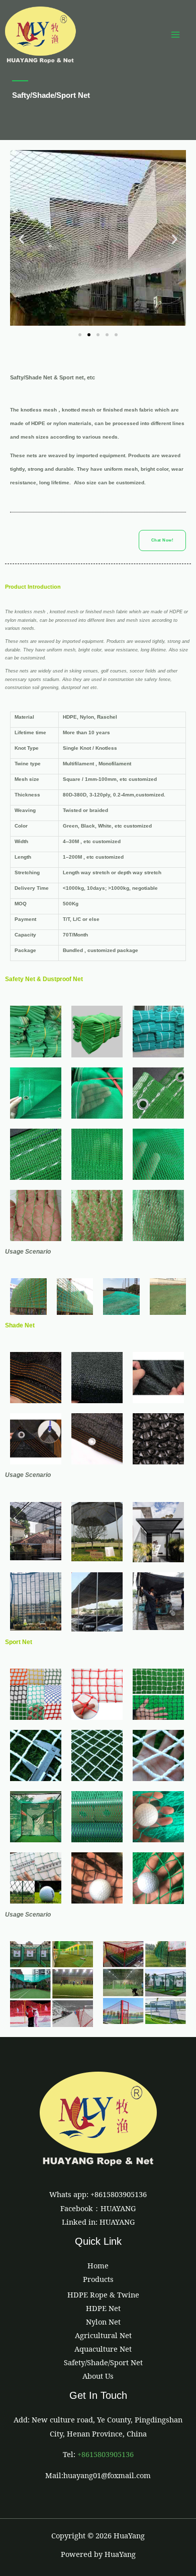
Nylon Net (103, 2322)
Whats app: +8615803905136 (98, 2194)
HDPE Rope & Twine (103, 2294)
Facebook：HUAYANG (98, 2208)
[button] (21, 239)
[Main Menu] (175, 35)
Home (98, 2265)
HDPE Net (103, 2308)
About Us (98, 2376)
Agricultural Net (103, 2335)
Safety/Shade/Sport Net (103, 2362)
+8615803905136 (106, 2454)
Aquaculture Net (103, 2349)
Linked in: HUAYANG (98, 2222)
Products (98, 2279)
